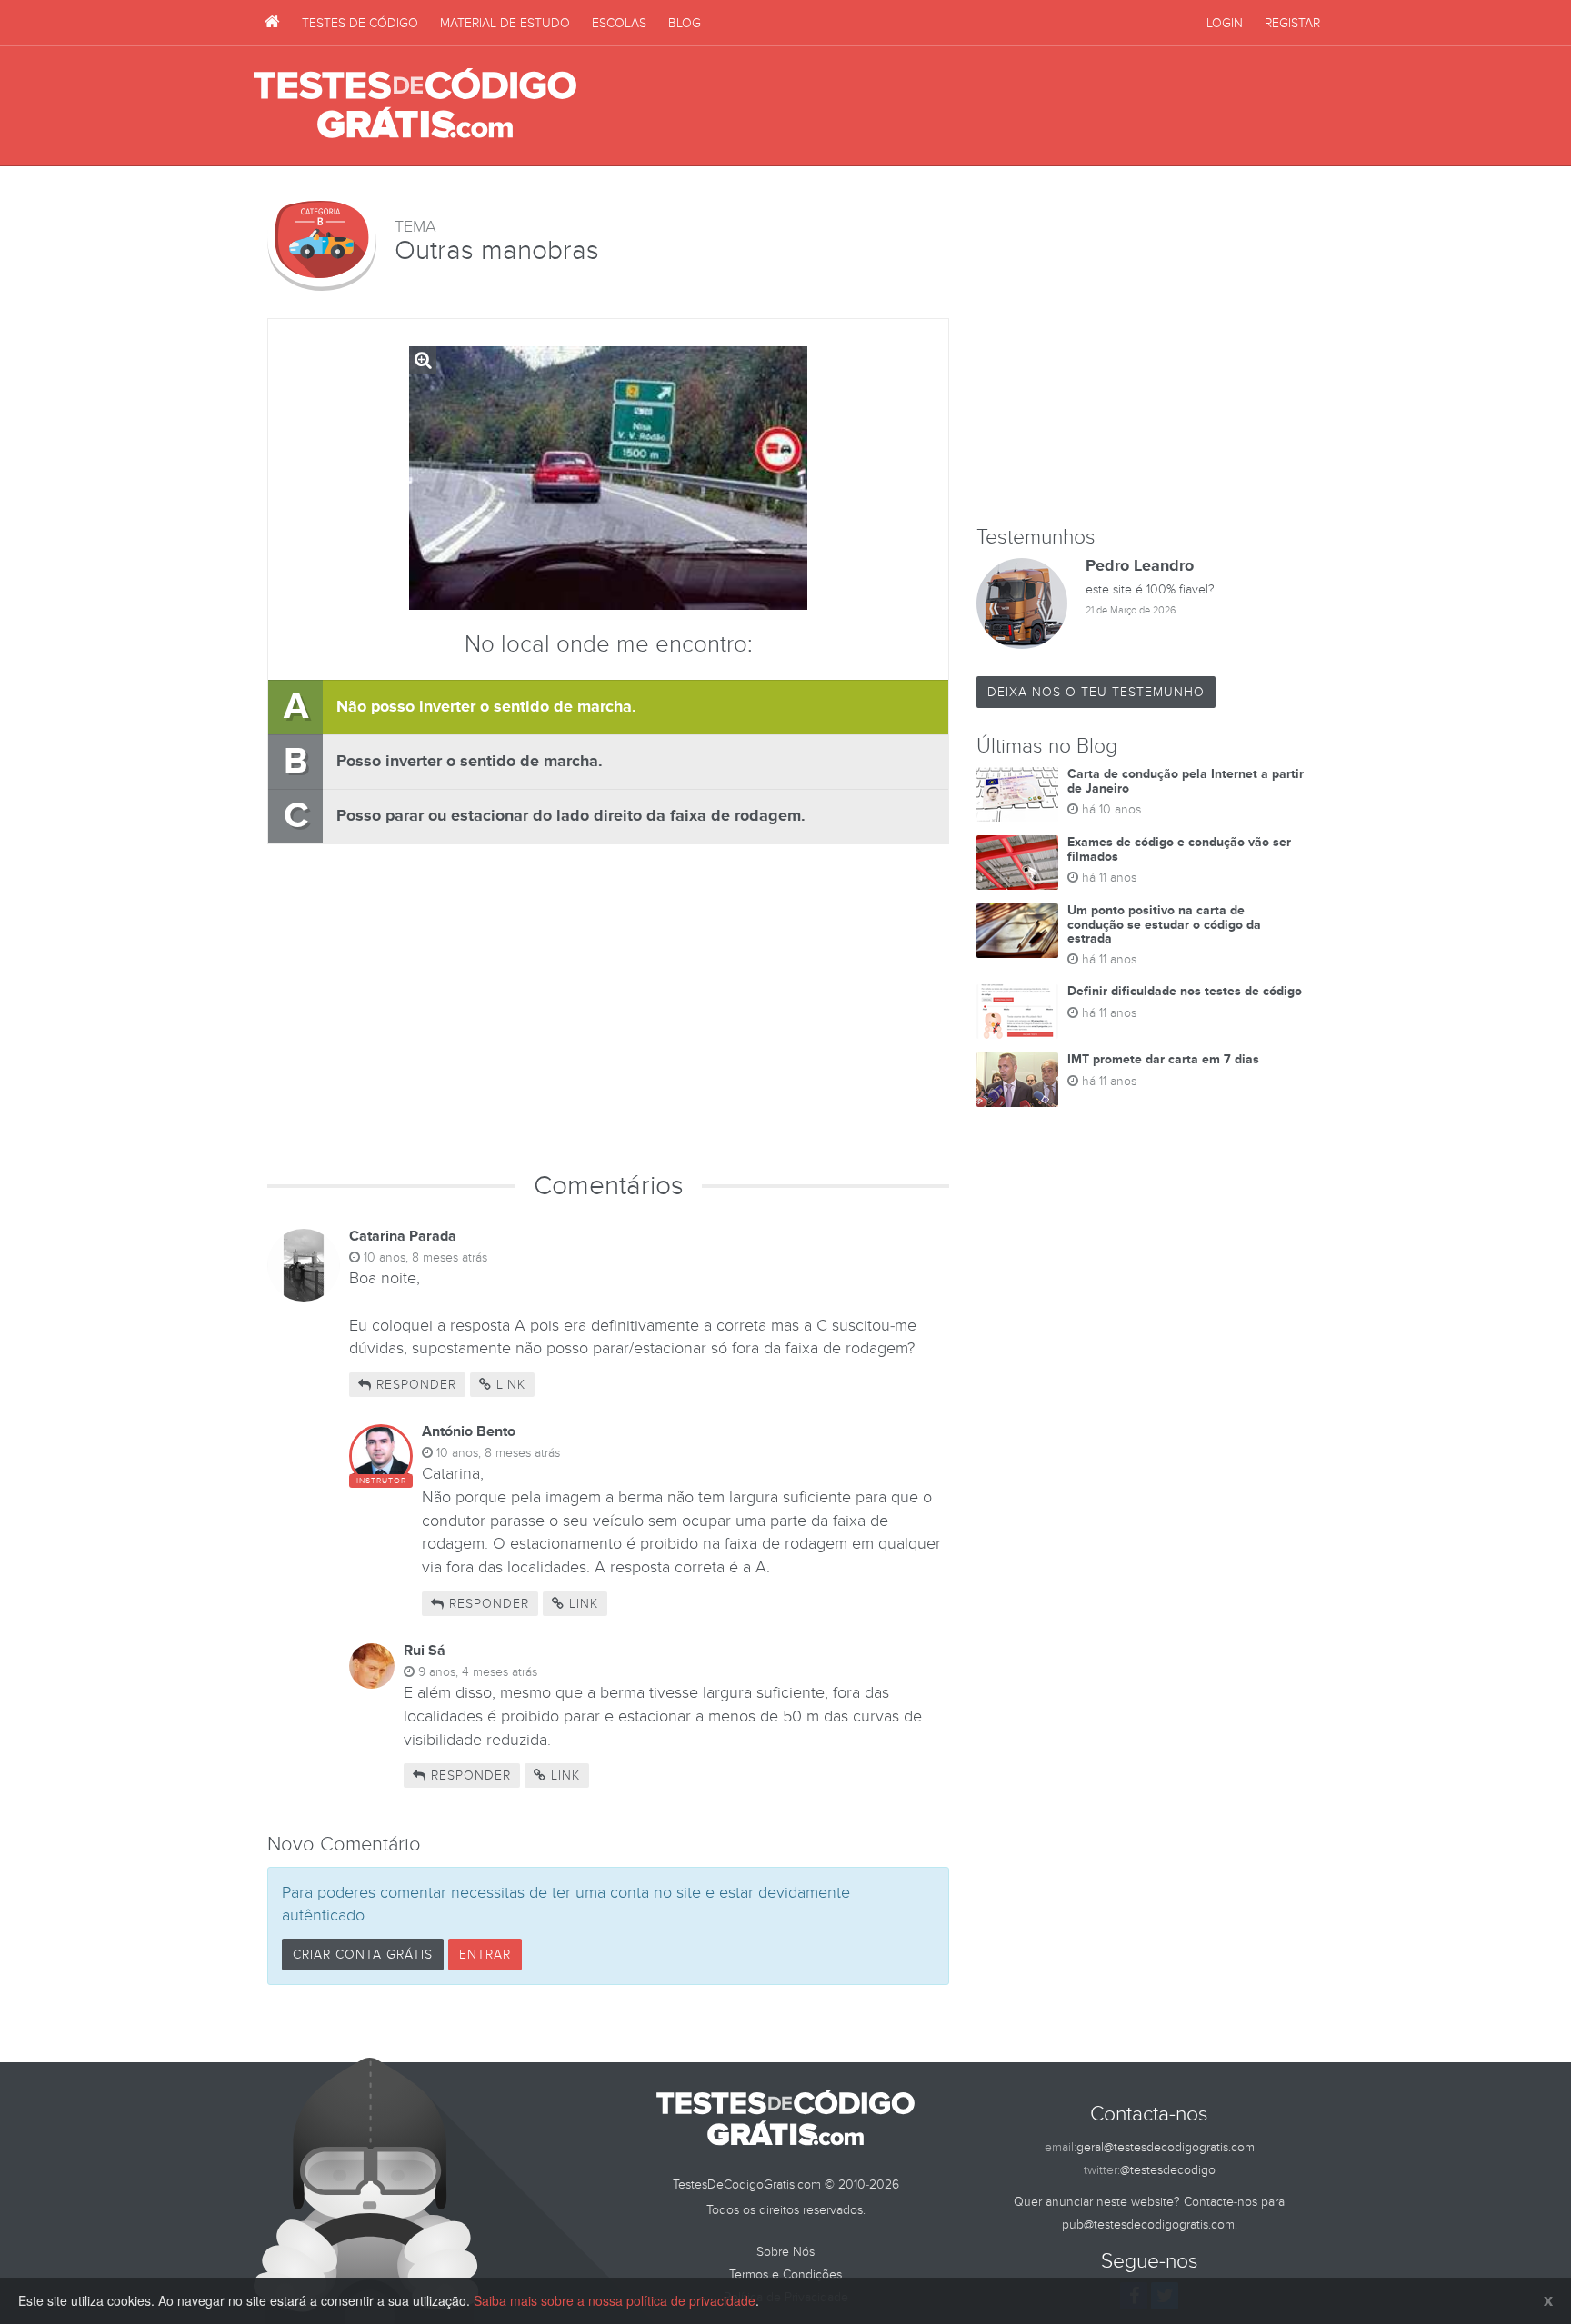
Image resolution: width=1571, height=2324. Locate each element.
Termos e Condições (785, 2274)
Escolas (619, 23)
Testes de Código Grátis (415, 105)
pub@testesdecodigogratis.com (1148, 2224)
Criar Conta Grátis (363, 1955)
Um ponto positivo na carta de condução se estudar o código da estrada (1164, 924)
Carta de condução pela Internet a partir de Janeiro (1186, 781)
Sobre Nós (785, 2252)
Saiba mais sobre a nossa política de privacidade (615, 2300)
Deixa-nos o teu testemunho (1096, 692)
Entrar (485, 1955)
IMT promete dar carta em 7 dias (1163, 1059)
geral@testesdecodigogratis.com (1166, 2147)
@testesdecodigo (1168, 2170)
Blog (685, 23)
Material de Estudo (505, 23)
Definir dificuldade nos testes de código (1185, 991)
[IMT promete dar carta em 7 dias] (1017, 1080)
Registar (1292, 23)
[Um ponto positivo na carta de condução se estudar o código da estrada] (1017, 931)
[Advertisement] (986, 106)
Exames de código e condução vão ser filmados (1179, 849)
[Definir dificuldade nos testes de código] (1017, 1012)
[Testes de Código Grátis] (272, 23)
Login (1225, 23)
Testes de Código (360, 23)
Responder (414, 1385)
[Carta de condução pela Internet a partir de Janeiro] (1017, 794)
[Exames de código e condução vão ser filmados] (1017, 863)
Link (509, 1385)
